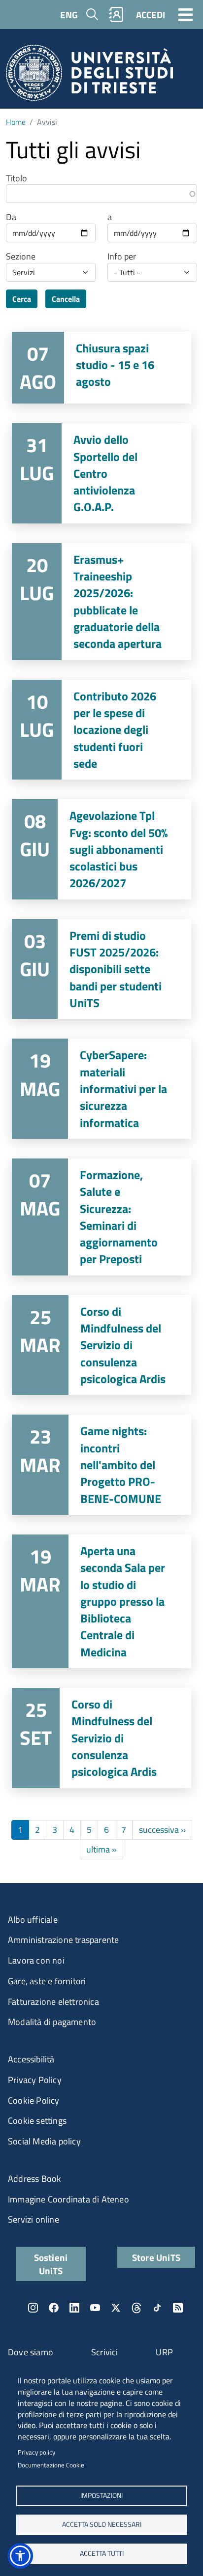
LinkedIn (74, 2308)
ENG (69, 14)
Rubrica (116, 14)
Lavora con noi (36, 1960)
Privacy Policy (35, 2080)
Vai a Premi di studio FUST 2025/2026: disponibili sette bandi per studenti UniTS (101, 969)
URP (164, 2352)
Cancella (66, 299)
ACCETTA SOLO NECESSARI (102, 2524)
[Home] (89, 76)
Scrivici (105, 2352)
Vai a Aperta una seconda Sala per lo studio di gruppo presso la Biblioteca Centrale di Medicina (101, 1601)
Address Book (34, 2179)
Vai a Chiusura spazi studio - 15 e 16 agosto (101, 368)
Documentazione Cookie (51, 2465)
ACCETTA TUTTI (102, 2553)
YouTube (95, 2308)
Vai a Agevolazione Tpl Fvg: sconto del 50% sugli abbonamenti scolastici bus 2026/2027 (101, 849)
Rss (178, 2308)
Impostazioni (101, 2495)
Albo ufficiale (33, 1920)
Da (11, 217)
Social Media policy (44, 2141)
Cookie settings (37, 2121)
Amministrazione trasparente (63, 1940)
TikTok (157, 2308)
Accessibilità (31, 2059)
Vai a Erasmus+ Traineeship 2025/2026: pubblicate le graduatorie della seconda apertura (101, 602)
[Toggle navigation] (186, 14)
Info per (122, 257)
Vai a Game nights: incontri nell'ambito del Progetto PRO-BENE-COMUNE (101, 1465)
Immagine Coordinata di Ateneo (68, 2199)
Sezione (21, 257)
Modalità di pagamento (52, 2022)
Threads (136, 2308)
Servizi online (34, 2219)
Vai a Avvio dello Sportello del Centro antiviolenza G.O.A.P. (101, 473)
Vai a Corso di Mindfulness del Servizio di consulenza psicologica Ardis (101, 1345)
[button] (20, 2556)
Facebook (54, 2308)
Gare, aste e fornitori (47, 1981)
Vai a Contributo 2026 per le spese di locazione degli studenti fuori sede (101, 730)
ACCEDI (151, 14)
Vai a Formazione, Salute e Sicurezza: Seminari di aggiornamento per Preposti (101, 1217)
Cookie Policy (34, 2100)
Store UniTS (156, 2257)
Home (16, 122)
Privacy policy (36, 2452)
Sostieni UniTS (51, 2264)
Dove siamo (31, 2352)
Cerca (22, 299)
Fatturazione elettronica (53, 2002)
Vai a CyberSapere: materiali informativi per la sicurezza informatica (101, 1089)
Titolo (17, 178)
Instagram (33, 2308)
